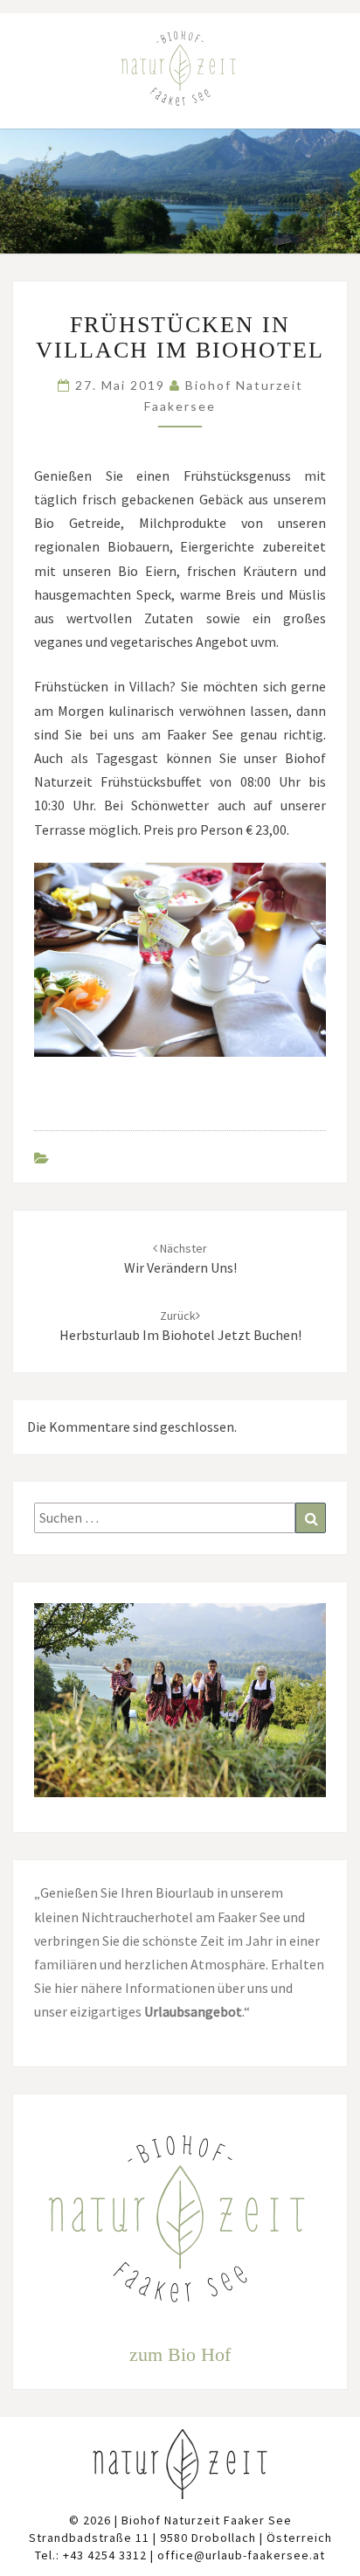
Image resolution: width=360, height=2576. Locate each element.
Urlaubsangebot (193, 2011)
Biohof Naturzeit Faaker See (207, 2520)
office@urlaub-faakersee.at (241, 2555)
